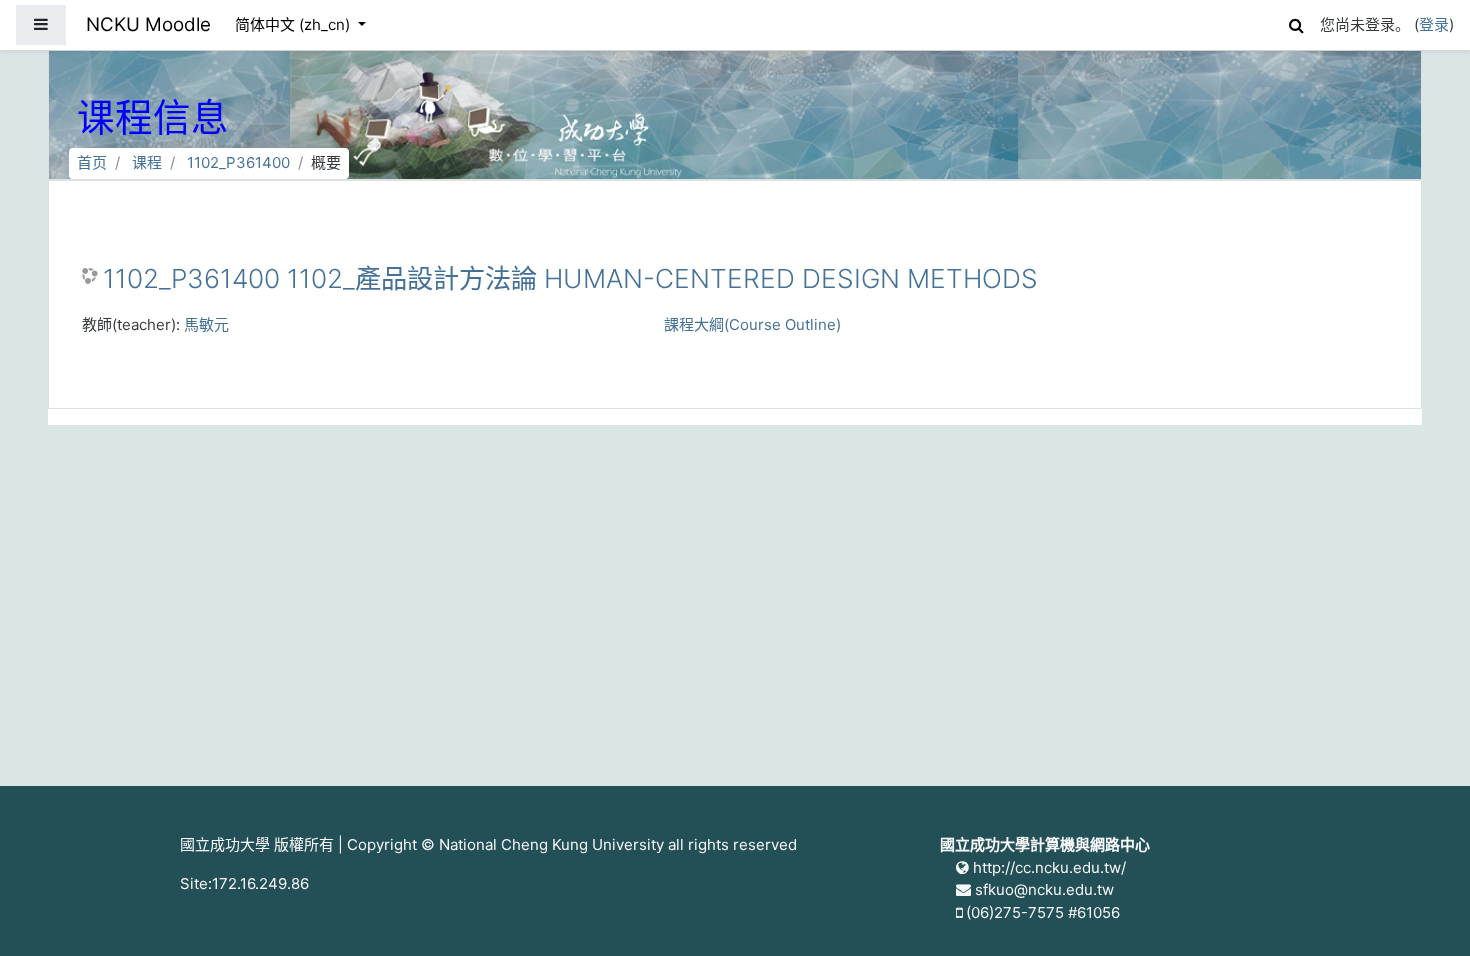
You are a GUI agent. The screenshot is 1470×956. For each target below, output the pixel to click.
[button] (1296, 22)
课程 (147, 162)
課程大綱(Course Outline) (752, 324)
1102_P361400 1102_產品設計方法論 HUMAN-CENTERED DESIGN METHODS (570, 278)
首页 (92, 162)
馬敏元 (206, 324)
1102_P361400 (238, 162)
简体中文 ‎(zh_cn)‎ (294, 24)
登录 (1434, 24)
